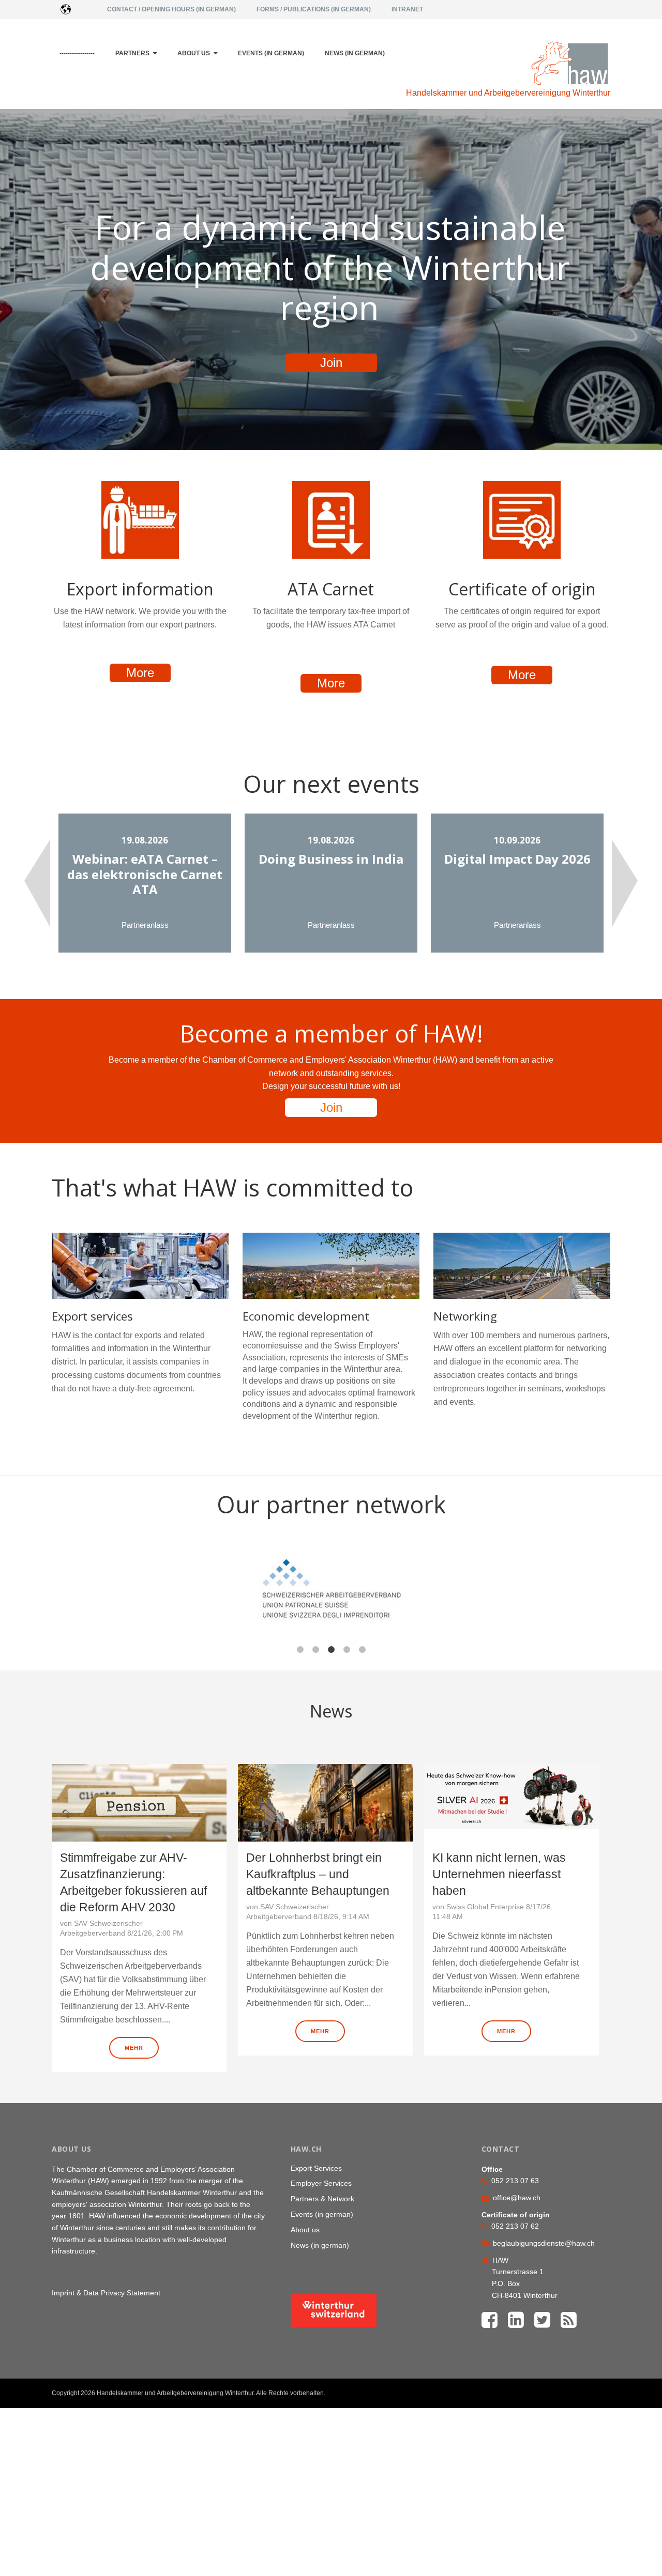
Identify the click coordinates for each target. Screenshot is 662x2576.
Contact (585, 2394)
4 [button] (347, 1650)
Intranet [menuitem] (407, 9)
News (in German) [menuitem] (355, 53)
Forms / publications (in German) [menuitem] (314, 9)
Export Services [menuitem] (316, 2168)
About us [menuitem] (194, 53)
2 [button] (315, 1650)
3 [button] (331, 1650)
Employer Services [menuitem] (321, 2183)
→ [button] (657, 1596)
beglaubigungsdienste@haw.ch (544, 2243)
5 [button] (362, 1650)
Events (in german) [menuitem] (322, 2214)
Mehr (134, 2048)
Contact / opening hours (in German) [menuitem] (171, 9)
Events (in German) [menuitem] (271, 53)
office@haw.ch (517, 2198)
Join (331, 363)
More (140, 673)
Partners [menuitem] (132, 53)
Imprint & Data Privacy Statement (106, 2293)
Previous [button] (37, 883)
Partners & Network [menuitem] (322, 2199)
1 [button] (300, 1650)
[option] (145, 883)
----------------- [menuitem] (77, 53)
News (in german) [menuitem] (320, 2245)
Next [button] (625, 883)
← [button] (5, 1596)
